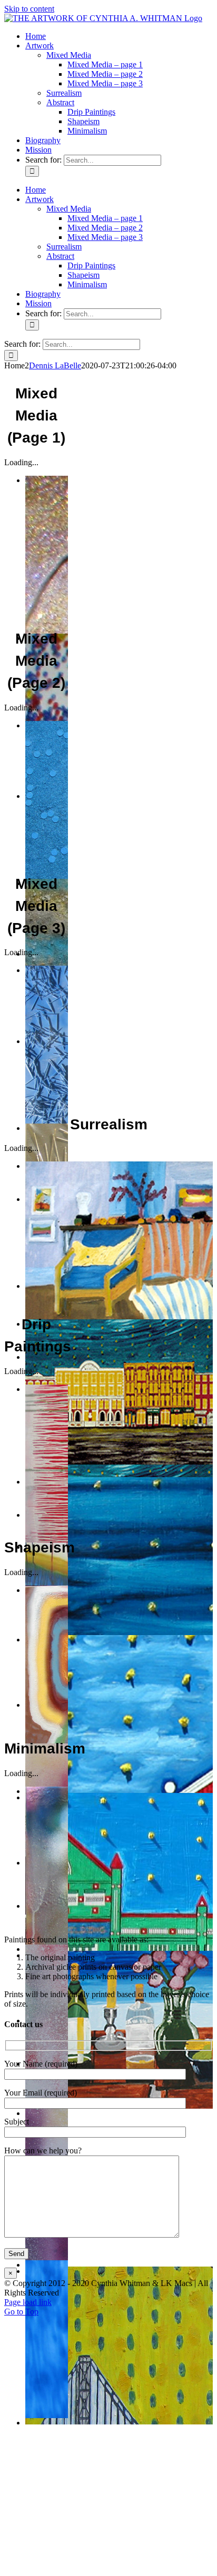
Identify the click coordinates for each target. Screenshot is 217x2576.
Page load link (28, 2302)
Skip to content (29, 9)
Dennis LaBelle (55, 365)
